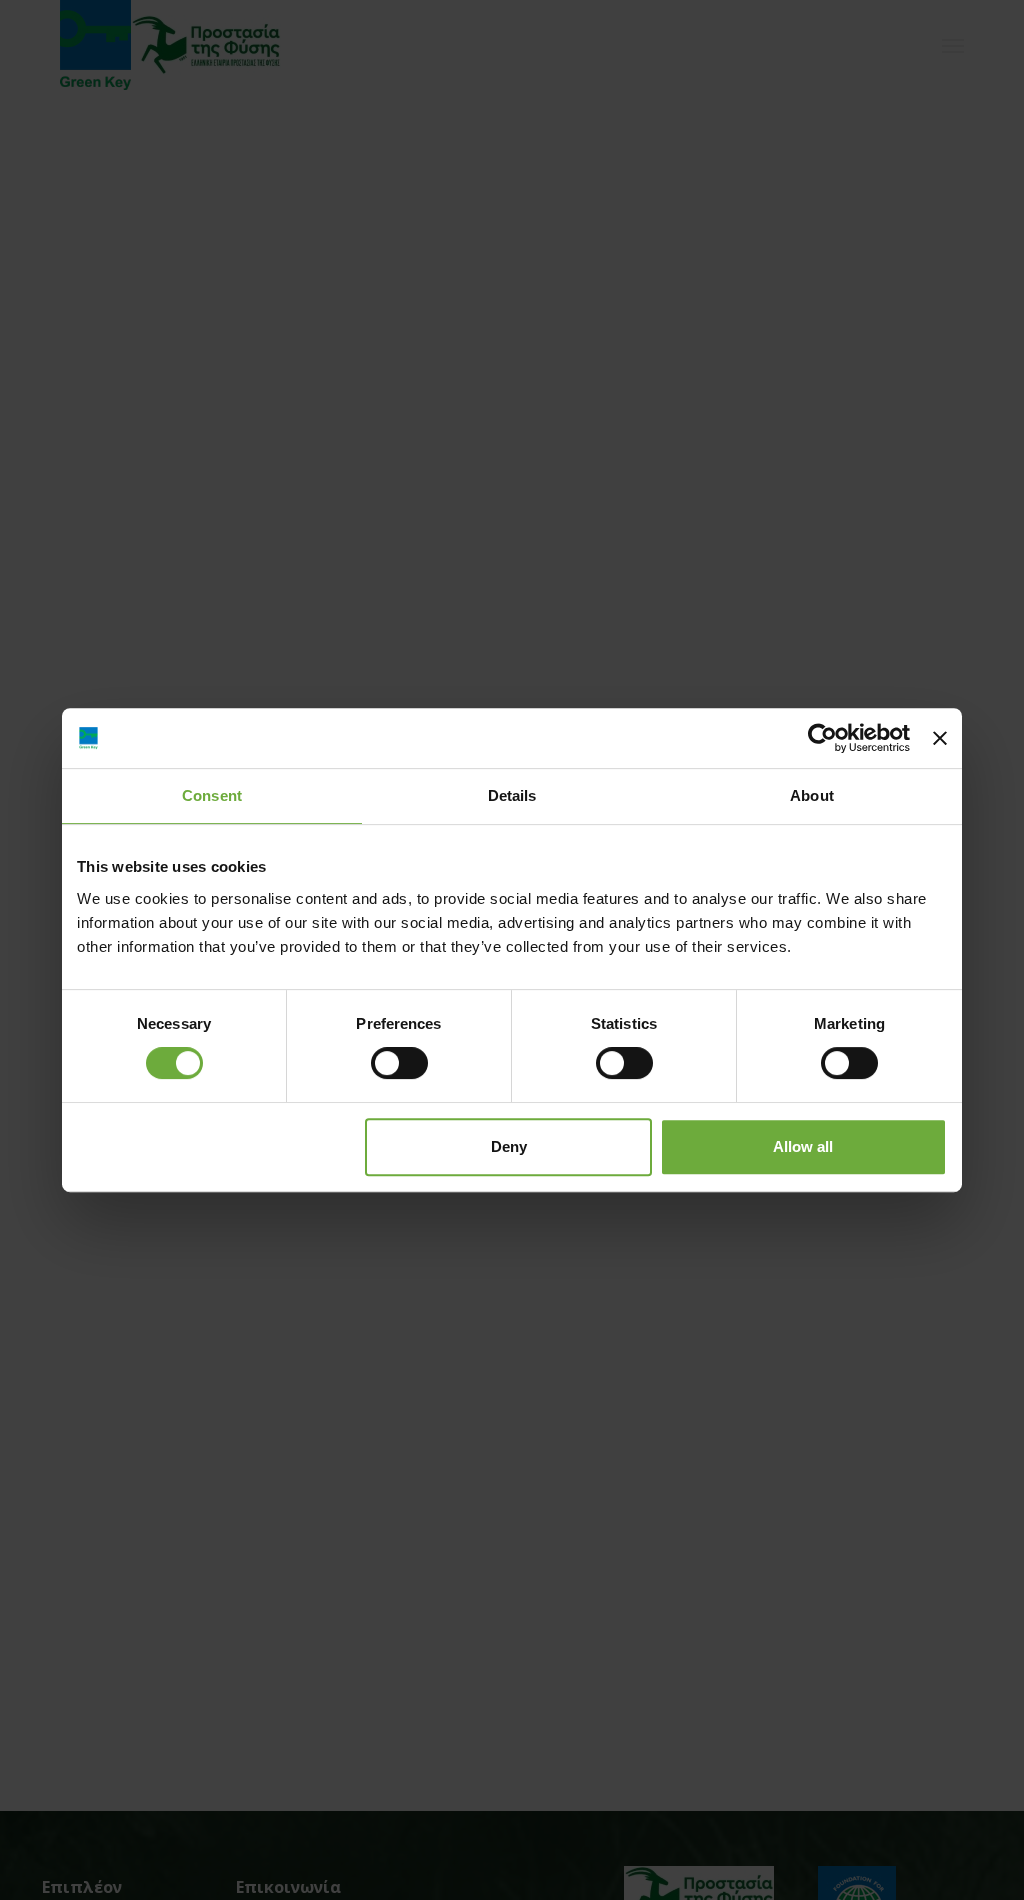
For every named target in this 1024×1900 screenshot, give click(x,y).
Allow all (803, 1146)
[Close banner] (940, 738)
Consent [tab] (212, 795)
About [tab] (812, 795)
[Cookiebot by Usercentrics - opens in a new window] (822, 738)
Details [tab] (512, 795)
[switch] (399, 1063)
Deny (509, 1146)
